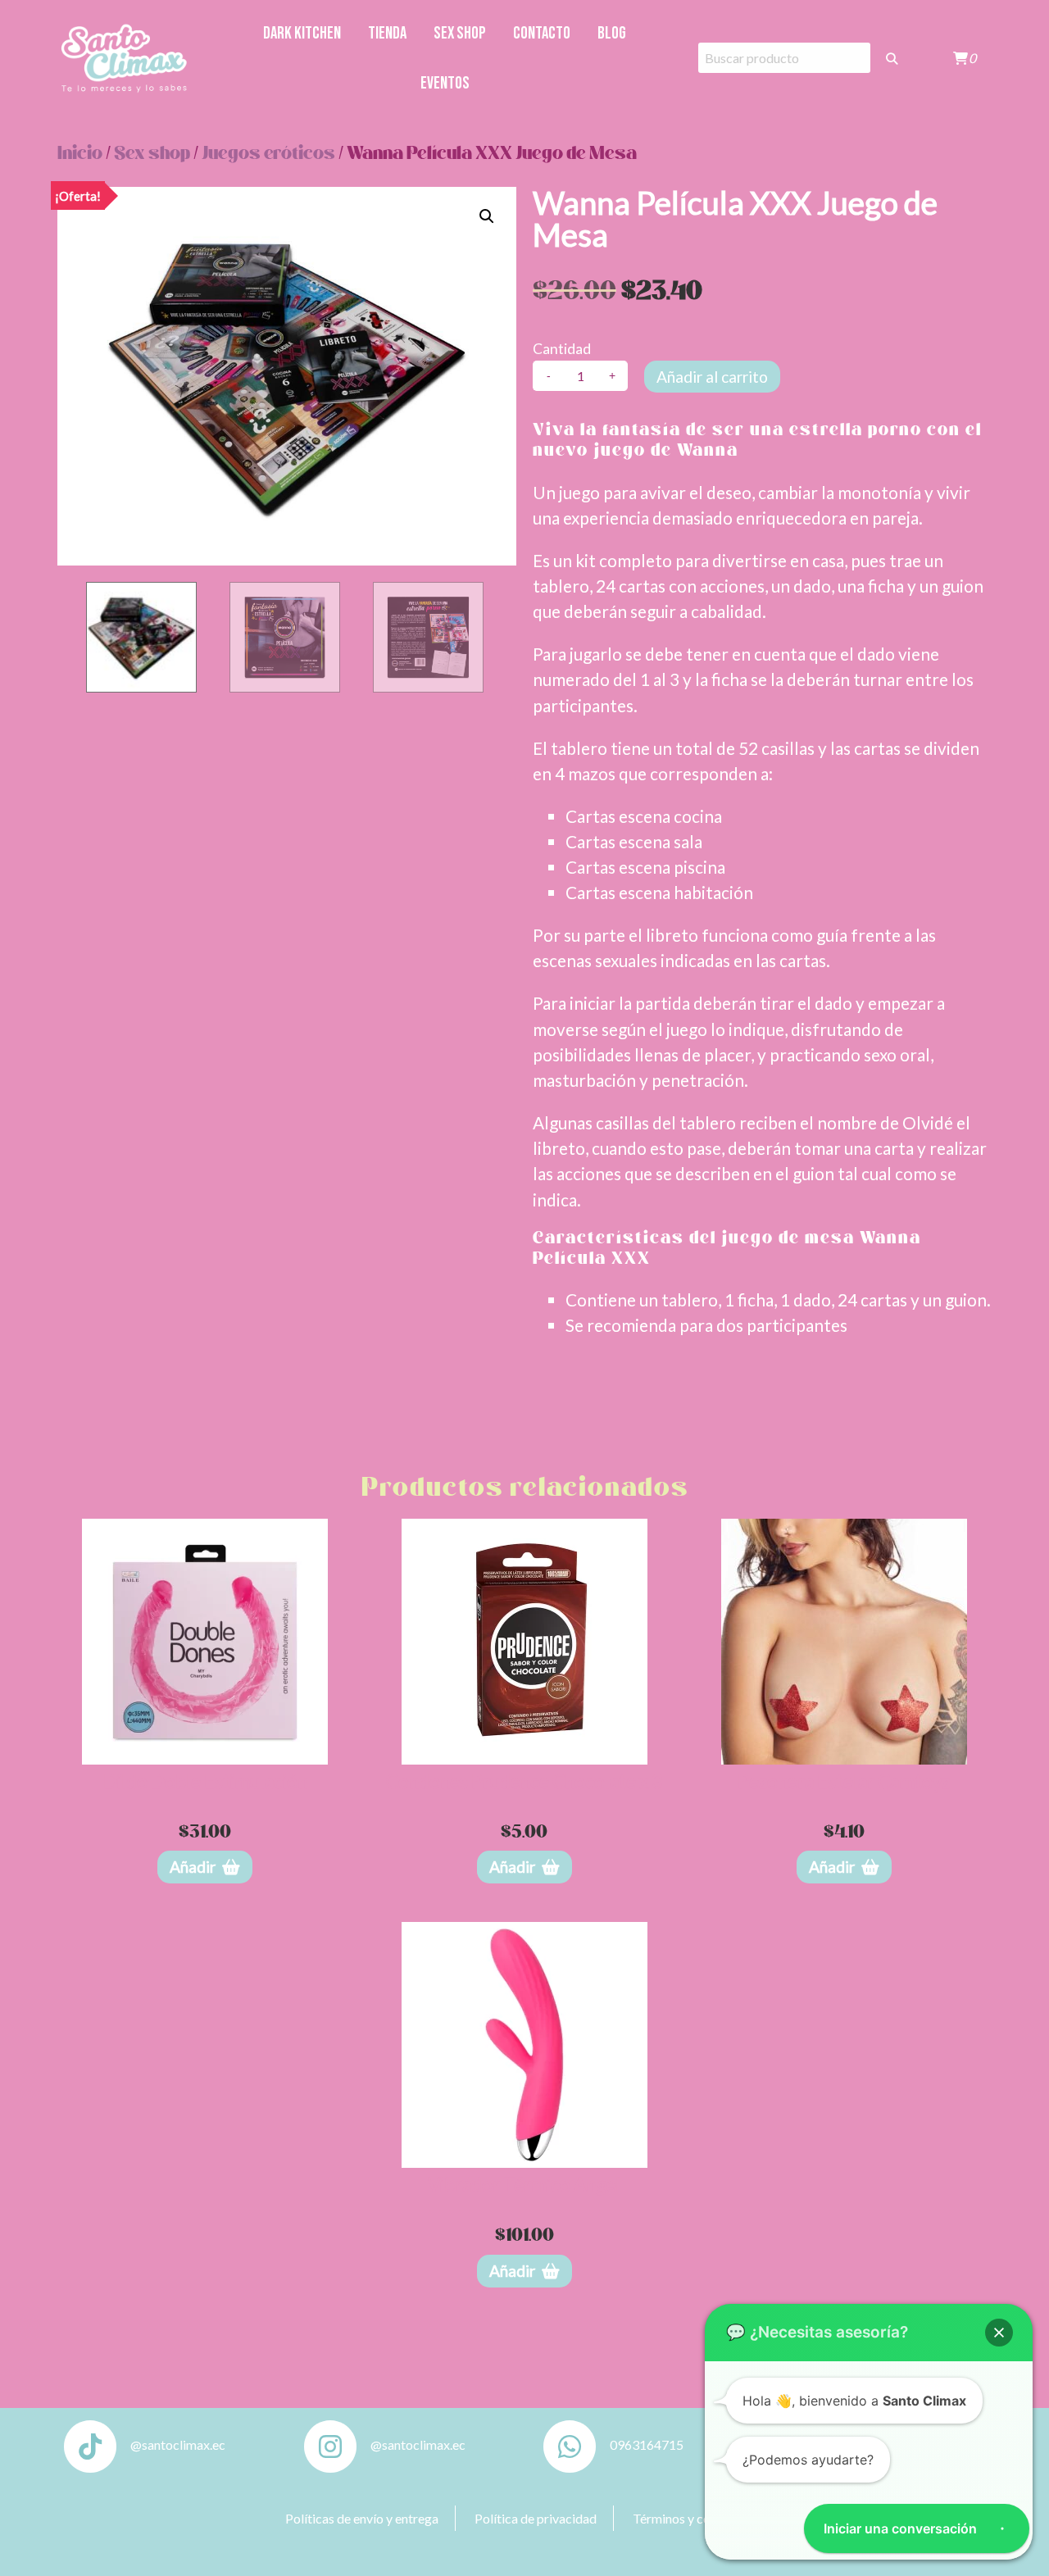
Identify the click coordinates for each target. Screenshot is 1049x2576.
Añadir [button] (193, 1867)
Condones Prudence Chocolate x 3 (524, 1781)
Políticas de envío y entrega (362, 2518)
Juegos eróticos (268, 154)
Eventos (445, 83)
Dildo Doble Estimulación (205, 1781)
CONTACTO (542, 33)
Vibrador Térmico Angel (524, 2185)
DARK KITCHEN (302, 33)
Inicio (80, 154)
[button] (487, 216)
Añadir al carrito (712, 377)
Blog (612, 33)
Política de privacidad (536, 2518)
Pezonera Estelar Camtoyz (844, 1781)
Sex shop (460, 33)
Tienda (387, 33)
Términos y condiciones (698, 2518)
